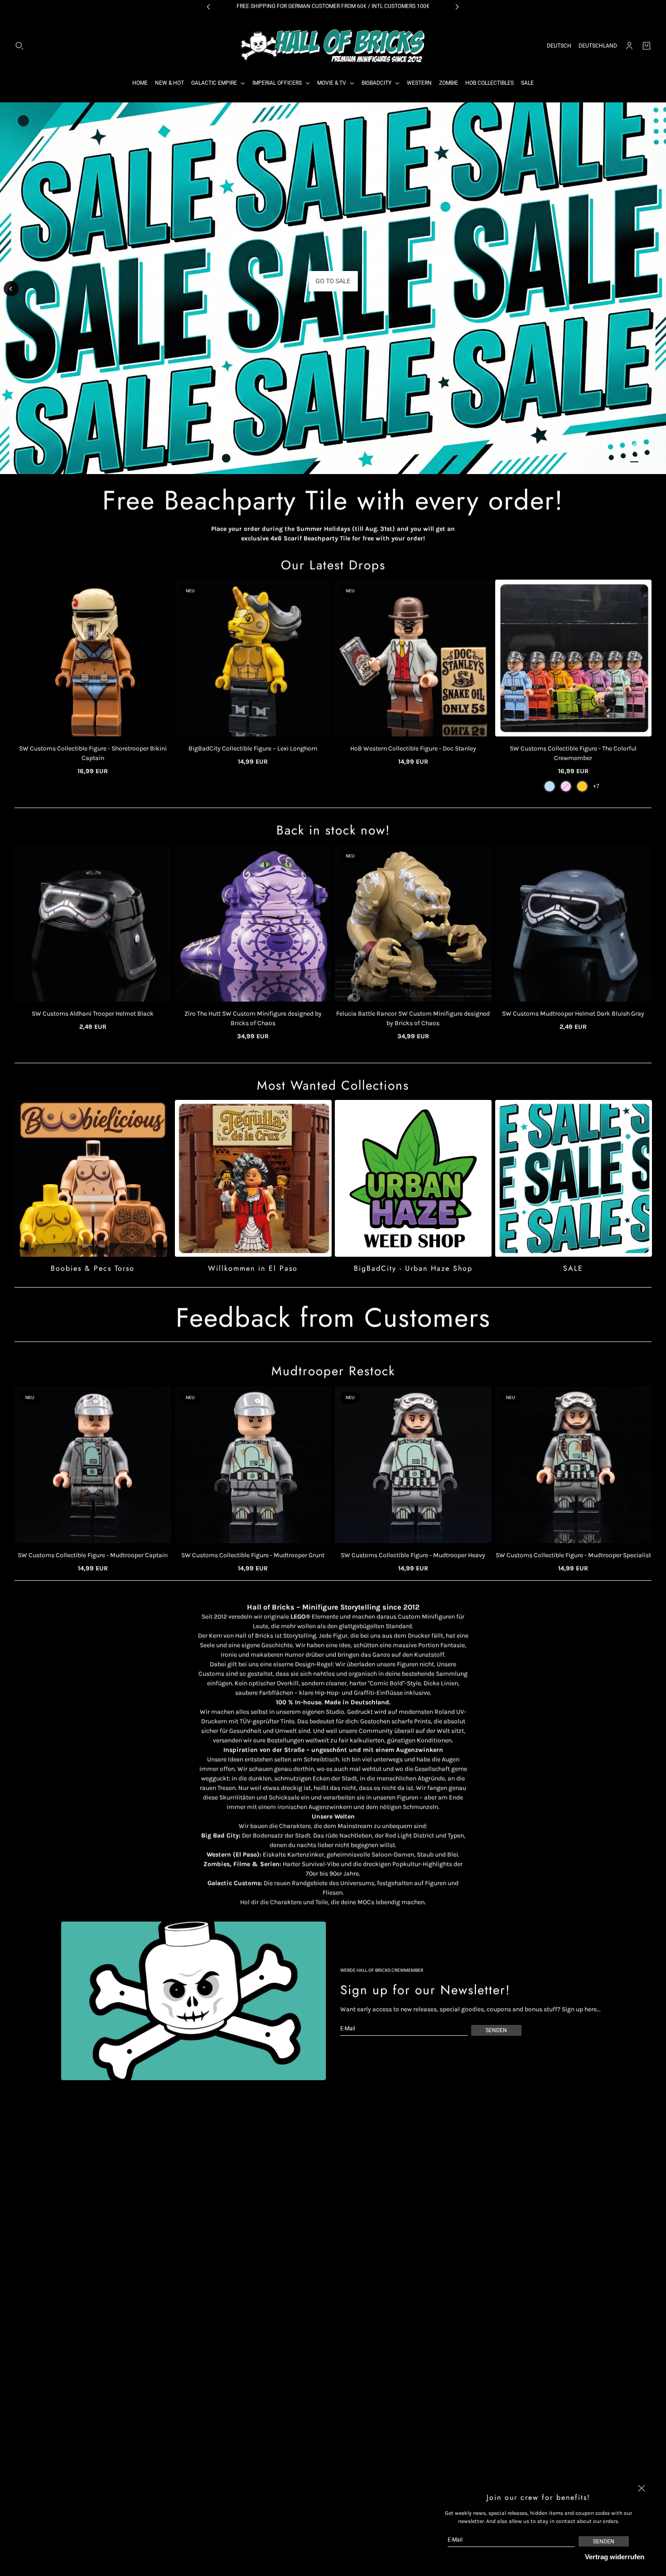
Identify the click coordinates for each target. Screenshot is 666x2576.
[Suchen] (19, 46)
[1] (634, 462)
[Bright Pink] (566, 786)
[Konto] (629, 46)
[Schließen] (642, 2489)
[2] (647, 462)
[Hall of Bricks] (333, 46)
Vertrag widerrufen (615, 2557)
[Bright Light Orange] (582, 786)
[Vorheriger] (11, 289)
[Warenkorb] (647, 46)
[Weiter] (655, 291)
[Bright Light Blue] (550, 786)
